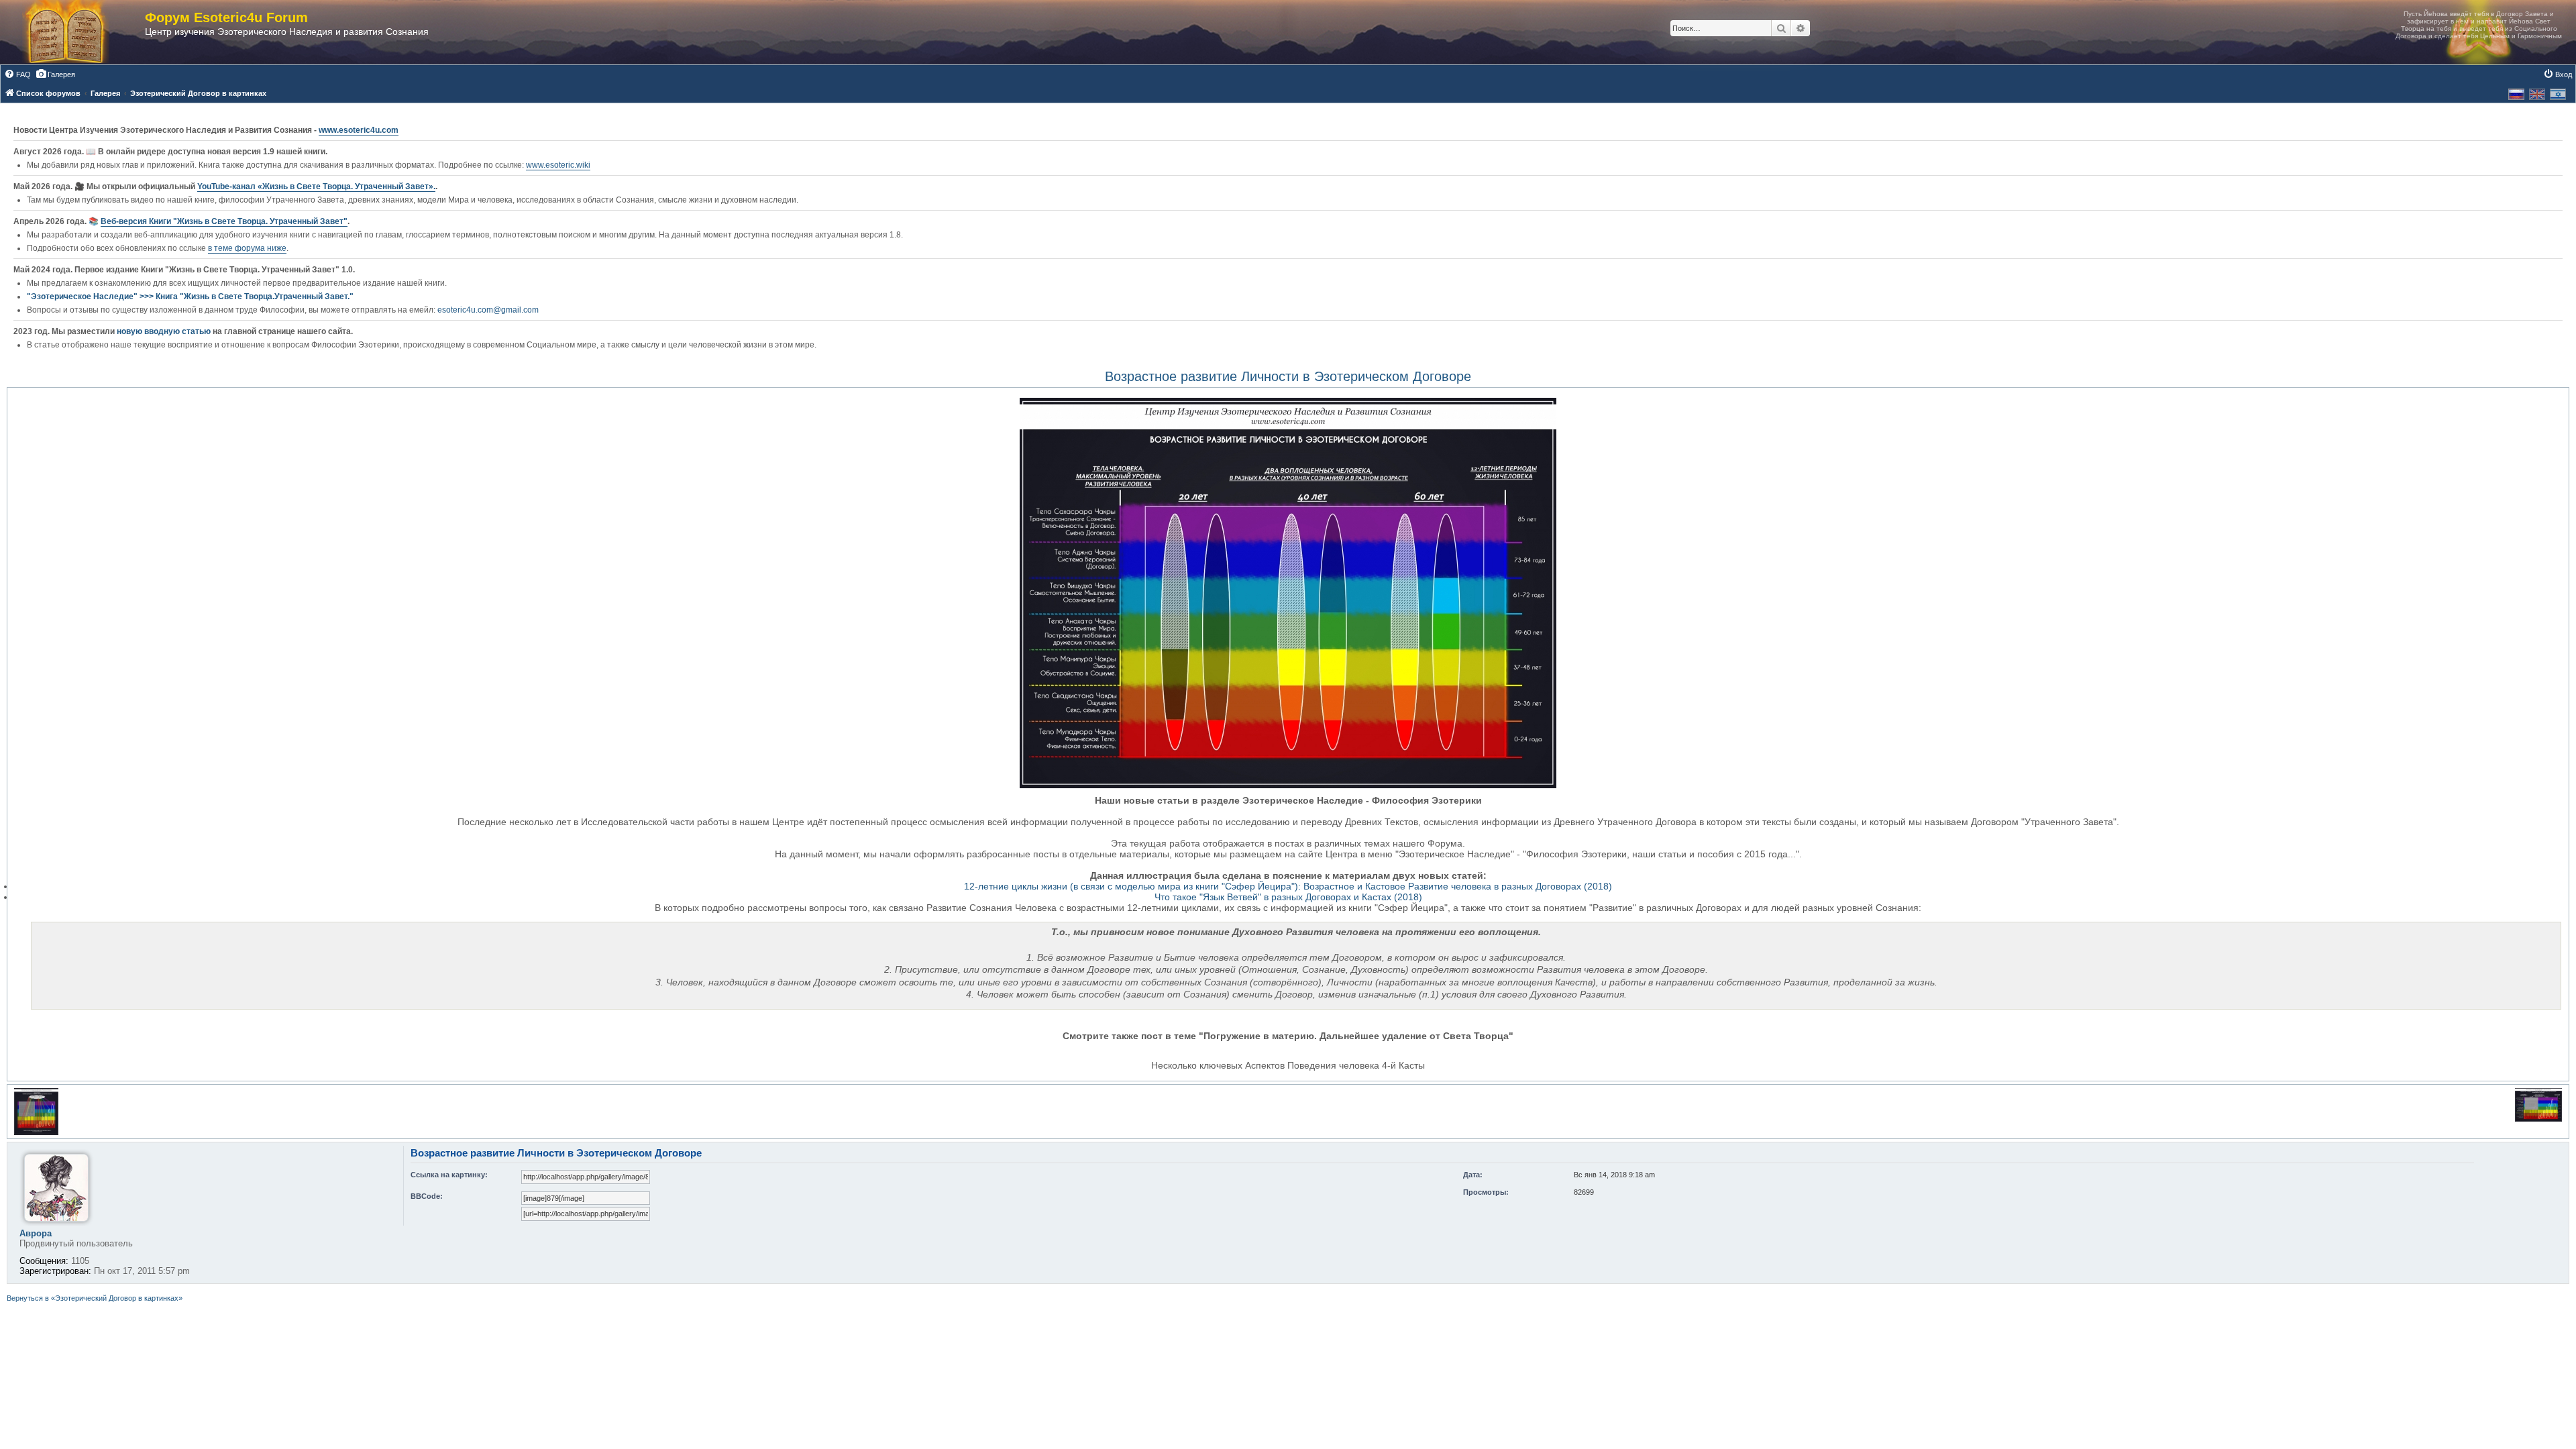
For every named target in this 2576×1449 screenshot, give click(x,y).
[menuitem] (17, 74)
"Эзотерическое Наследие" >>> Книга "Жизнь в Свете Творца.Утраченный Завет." (190, 297)
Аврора (36, 1233)
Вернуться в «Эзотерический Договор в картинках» (95, 1298)
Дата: (1473, 1175)
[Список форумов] (79, 32)
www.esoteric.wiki (558, 165)
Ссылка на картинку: (449, 1175)
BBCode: (427, 1196)
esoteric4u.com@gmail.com (488, 310)
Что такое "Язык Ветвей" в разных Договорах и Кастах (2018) (1288, 897)
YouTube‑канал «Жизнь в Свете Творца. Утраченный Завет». (316, 186)
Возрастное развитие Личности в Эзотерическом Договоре (1288, 376)
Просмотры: (1486, 1192)
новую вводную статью (165, 331)
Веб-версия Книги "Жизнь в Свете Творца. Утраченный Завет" (224, 221)
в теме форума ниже (247, 248)
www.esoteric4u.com (359, 130)
